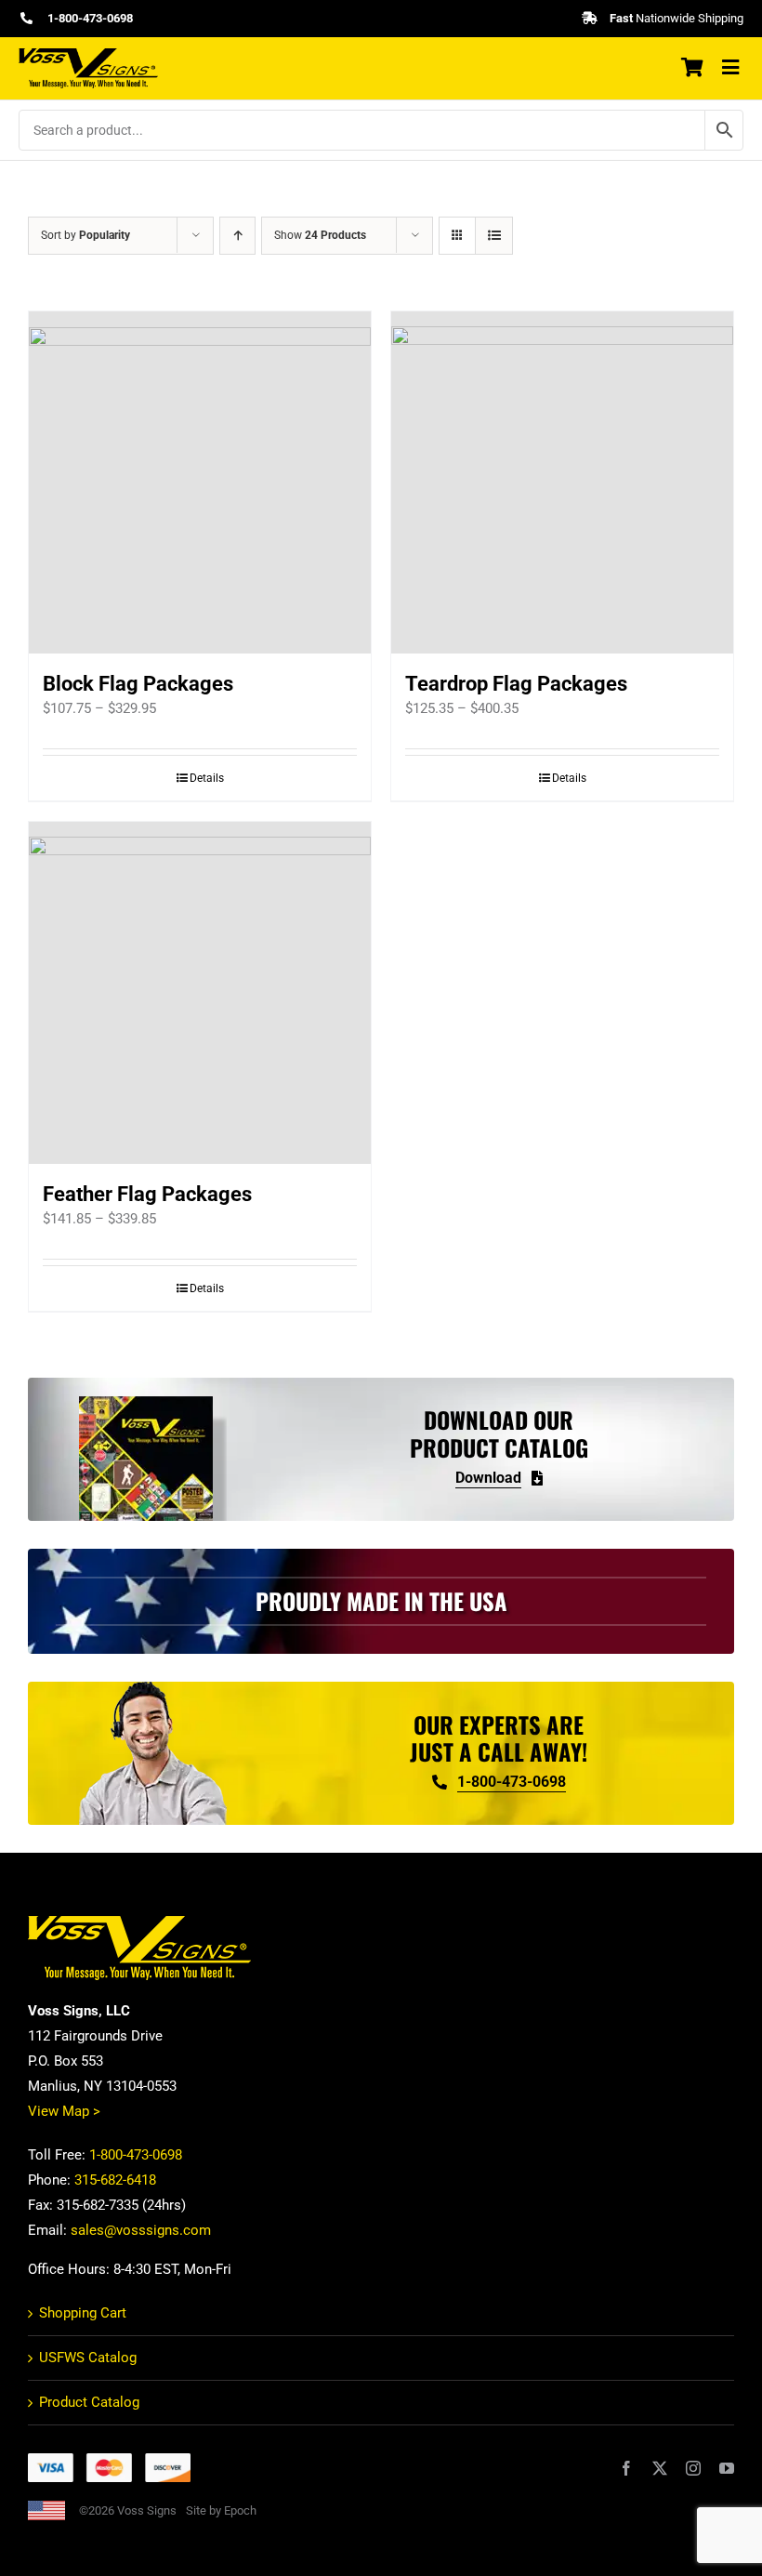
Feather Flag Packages (147, 1194)
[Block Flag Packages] (200, 482)
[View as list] (494, 236)
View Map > (64, 2111)
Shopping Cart (83, 2313)
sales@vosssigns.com (141, 2230)
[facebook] (626, 2468)
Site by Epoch (221, 2510)
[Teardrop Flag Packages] (562, 482)
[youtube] (727, 2468)
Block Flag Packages (138, 684)
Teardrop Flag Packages (516, 684)
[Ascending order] (237, 236)
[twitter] (660, 2468)
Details (207, 778)
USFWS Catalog (88, 2358)
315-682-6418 (115, 2180)
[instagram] (693, 2468)
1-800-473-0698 (136, 2155)
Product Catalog (89, 2402)
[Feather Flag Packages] (200, 993)
